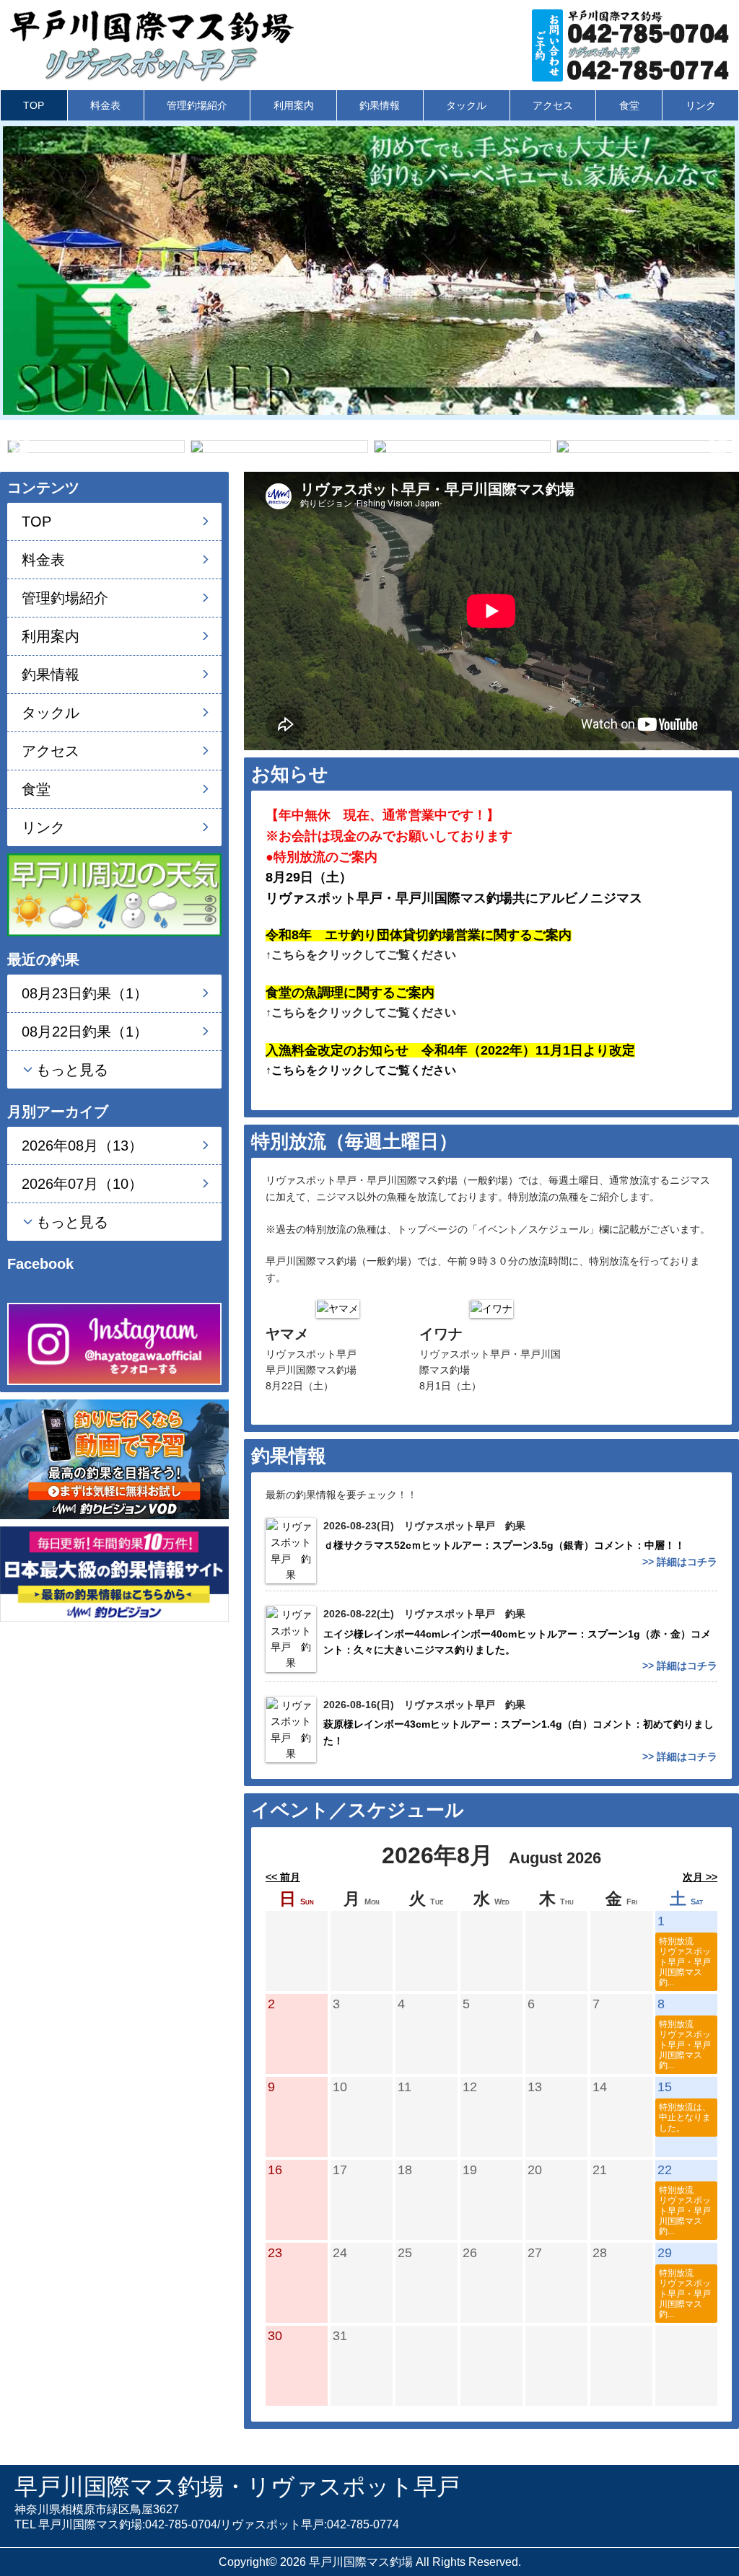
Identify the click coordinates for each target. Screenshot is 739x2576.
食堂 (629, 105)
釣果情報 (380, 105)
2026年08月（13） (82, 1146)
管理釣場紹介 (197, 105)
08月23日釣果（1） (85, 993)
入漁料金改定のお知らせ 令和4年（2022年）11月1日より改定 (450, 1050)
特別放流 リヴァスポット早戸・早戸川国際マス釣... (685, 1962)
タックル (466, 105)
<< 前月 (283, 1877)
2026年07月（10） (82, 1184)
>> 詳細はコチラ (680, 1562)
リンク (701, 105)
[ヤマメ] (338, 1308)
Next (718, 446)
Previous (20, 446)
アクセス (553, 105)
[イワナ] (491, 1308)
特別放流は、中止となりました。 (685, 2117)
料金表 (105, 105)
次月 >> (700, 1877)
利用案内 (294, 105)
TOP (34, 105)
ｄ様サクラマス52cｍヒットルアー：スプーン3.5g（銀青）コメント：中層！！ (509, 1545)
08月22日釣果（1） (85, 1032)
